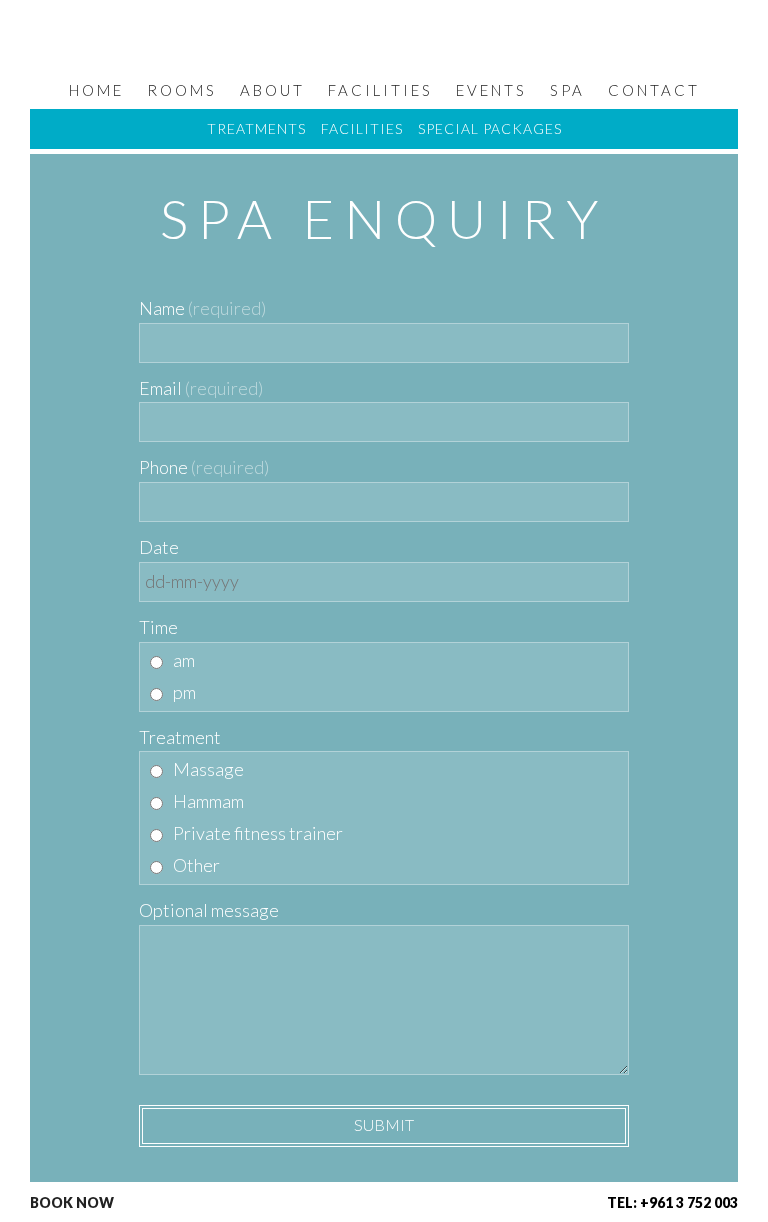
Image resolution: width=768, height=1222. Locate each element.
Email (160, 388)
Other (196, 865)
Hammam (208, 801)
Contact (654, 90)
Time (158, 627)
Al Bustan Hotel (372, 41)
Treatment (180, 737)
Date (159, 547)
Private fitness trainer (258, 833)
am (184, 660)
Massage (208, 769)
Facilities (380, 90)
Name (162, 308)
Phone (163, 467)
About (272, 90)
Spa (567, 90)
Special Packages (490, 128)
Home (96, 90)
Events (491, 90)
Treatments (256, 128)
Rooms (182, 90)
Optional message (209, 910)
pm (184, 692)
